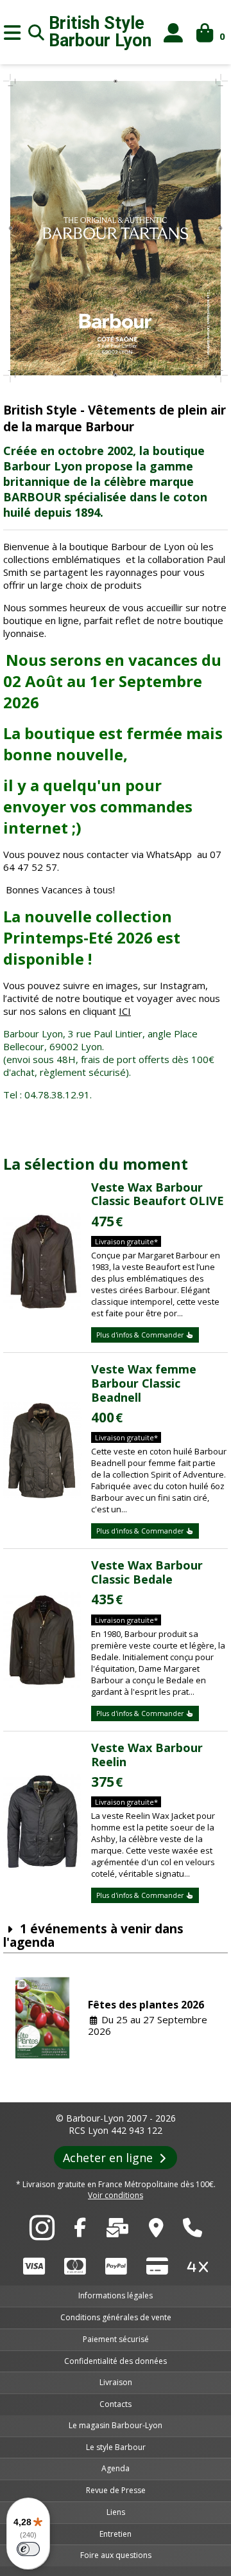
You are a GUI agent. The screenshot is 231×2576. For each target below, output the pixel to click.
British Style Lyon (100, 32)
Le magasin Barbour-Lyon (116, 2425)
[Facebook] (80, 2231)
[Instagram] (42, 2235)
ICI (125, 1011)
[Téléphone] (193, 2231)
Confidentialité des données (116, 2361)
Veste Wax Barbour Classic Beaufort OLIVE (158, 1194)
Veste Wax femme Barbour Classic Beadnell (144, 1383)
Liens (116, 2512)
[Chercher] (37, 32)
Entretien (116, 2534)
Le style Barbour (116, 2447)
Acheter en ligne (109, 2158)
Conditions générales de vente (116, 2317)
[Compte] (174, 32)
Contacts (116, 2404)
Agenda (116, 2468)
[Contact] (117, 2231)
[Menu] (12, 32)
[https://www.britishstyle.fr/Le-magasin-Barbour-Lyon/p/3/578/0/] (156, 2231)
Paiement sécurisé (116, 2339)
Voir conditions (116, 2195)
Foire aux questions (116, 2555)
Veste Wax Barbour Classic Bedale (147, 1572)
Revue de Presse (116, 2490)
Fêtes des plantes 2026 (146, 2005)
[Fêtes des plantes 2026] (43, 2018)
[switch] (28, 2549)
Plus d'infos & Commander (141, 1335)
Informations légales (116, 2295)
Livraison (116, 2382)
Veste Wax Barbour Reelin (147, 1755)
